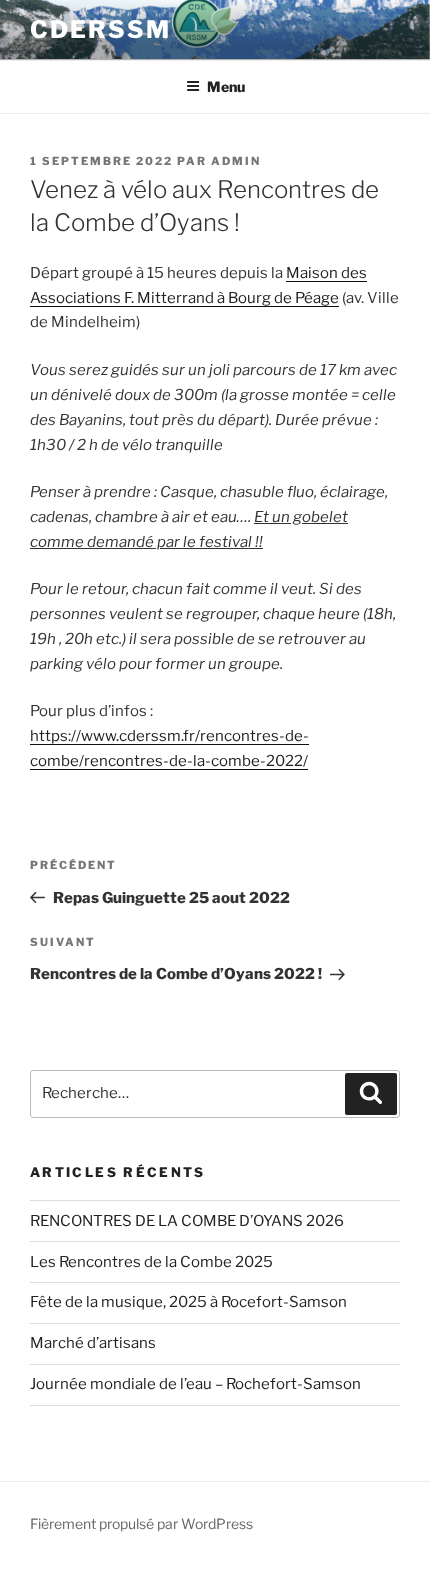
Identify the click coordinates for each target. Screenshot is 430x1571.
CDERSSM (100, 29)
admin (236, 161)
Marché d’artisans (93, 1343)
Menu (226, 86)
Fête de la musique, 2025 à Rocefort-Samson (188, 1302)
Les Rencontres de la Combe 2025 (151, 1262)
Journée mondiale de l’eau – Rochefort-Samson (195, 1384)
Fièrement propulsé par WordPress (141, 1523)
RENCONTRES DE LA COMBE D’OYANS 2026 (187, 1221)
